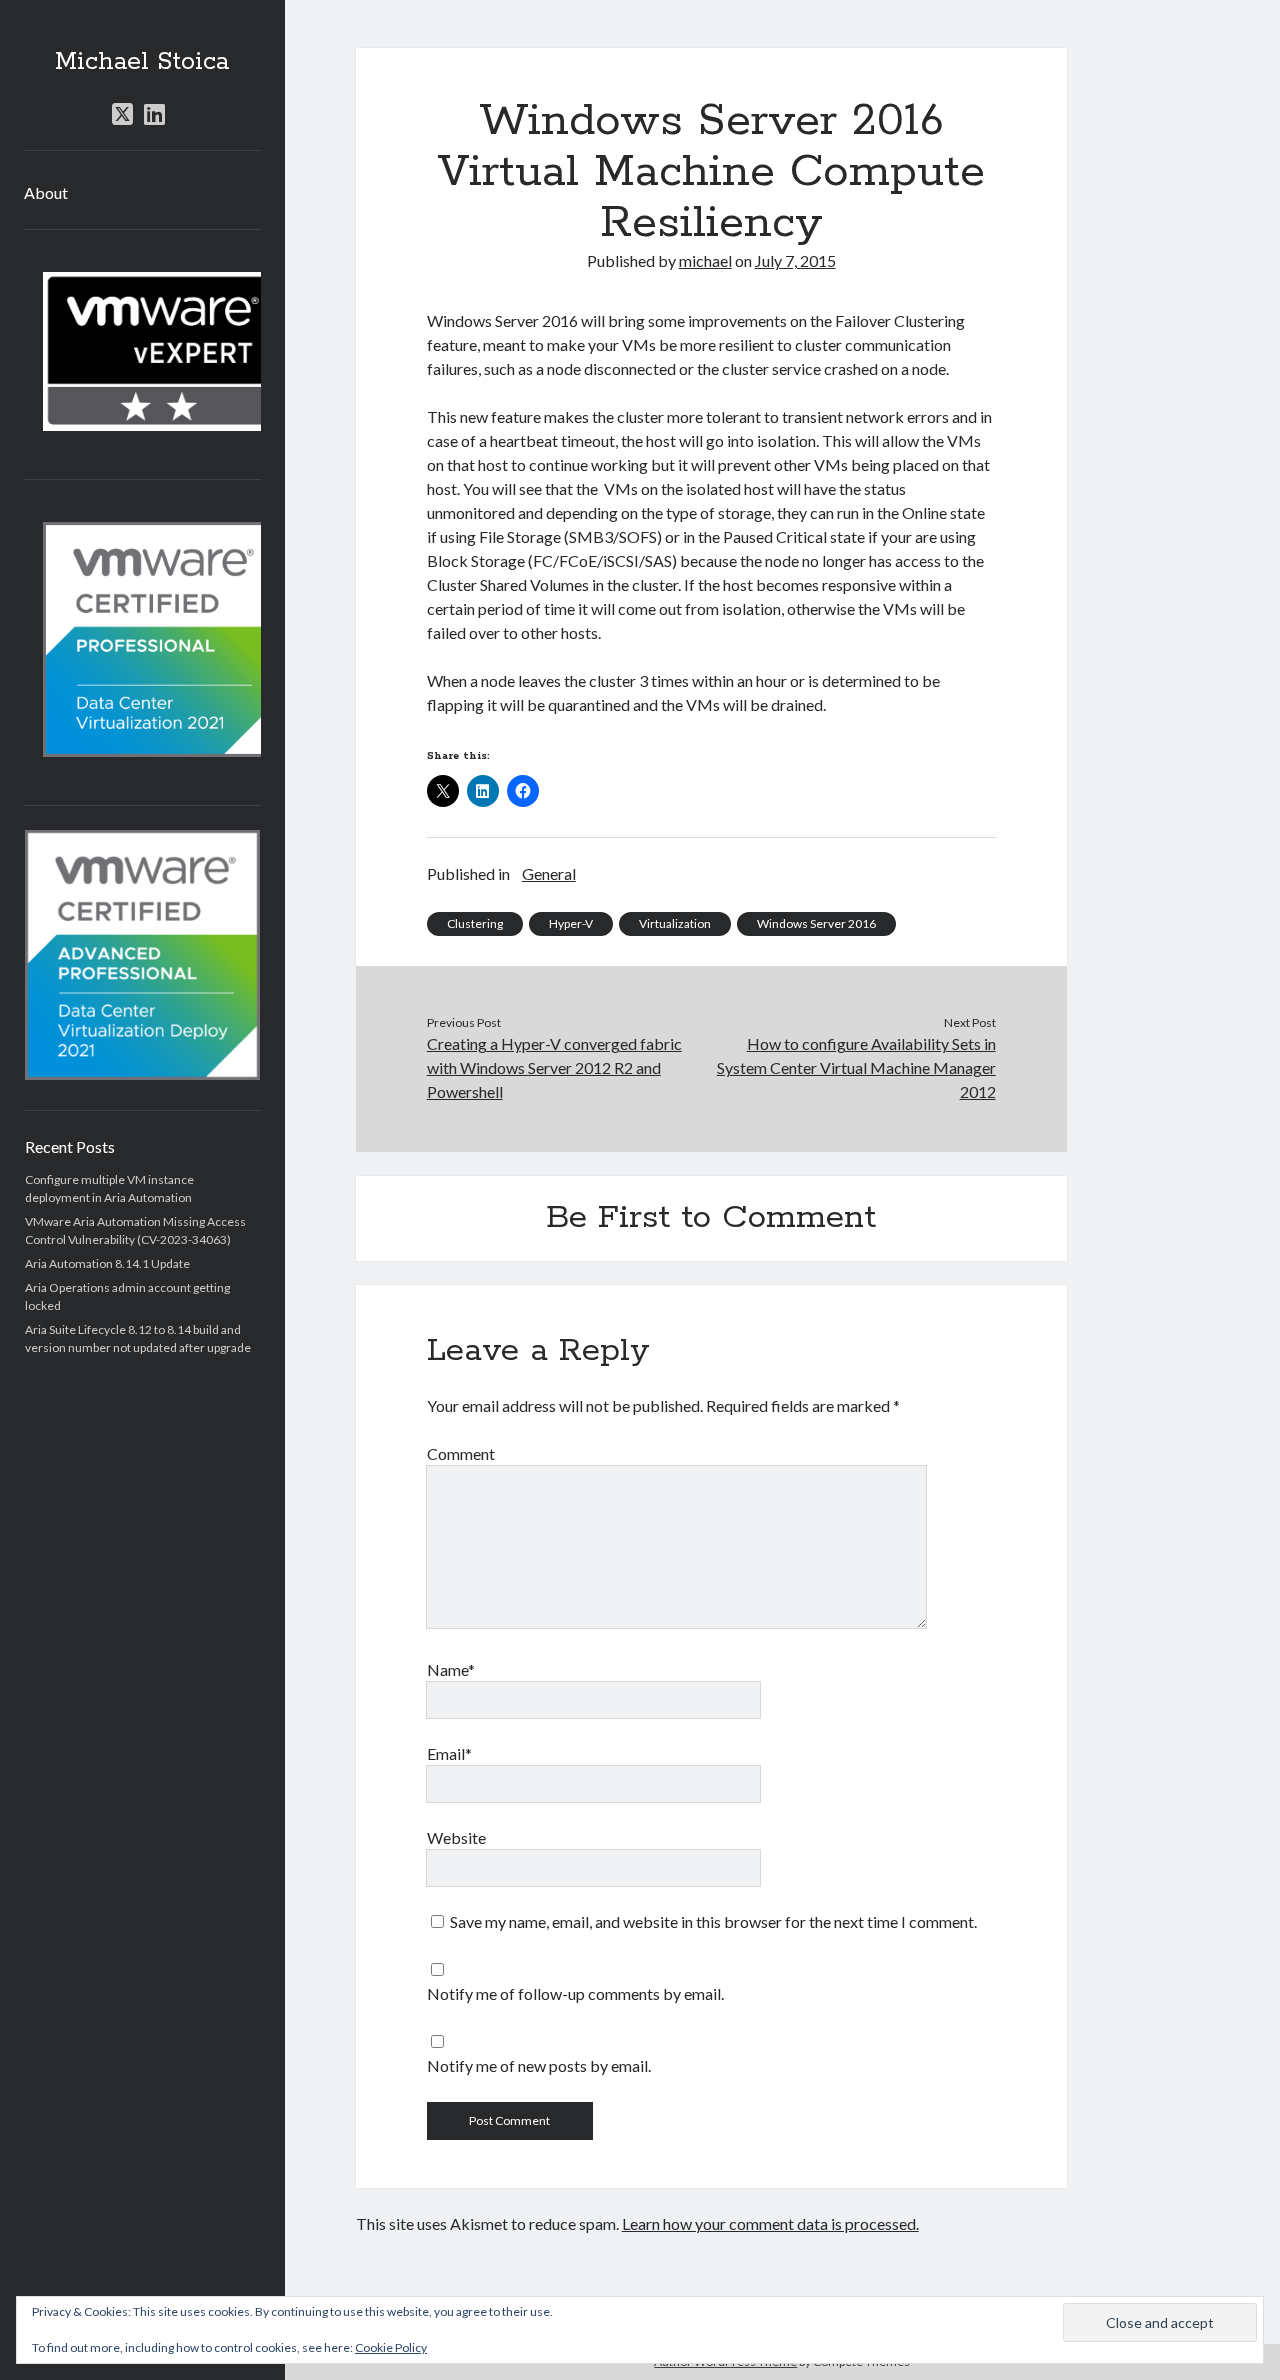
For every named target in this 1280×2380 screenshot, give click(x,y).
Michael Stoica (142, 62)
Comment (461, 1453)
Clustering (475, 923)
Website (456, 1837)
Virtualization (675, 923)
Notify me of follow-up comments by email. (575, 1993)
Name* (451, 1669)
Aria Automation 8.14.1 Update (107, 1263)
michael (705, 260)
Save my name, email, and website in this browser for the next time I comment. (713, 1921)
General (549, 873)
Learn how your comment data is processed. (770, 2223)
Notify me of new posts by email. (539, 2065)
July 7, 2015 (795, 260)
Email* (449, 1753)
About (46, 192)
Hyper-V (571, 923)
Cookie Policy (391, 2347)
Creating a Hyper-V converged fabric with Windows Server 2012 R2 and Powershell (554, 1067)
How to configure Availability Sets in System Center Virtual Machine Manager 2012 (856, 1067)
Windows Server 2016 (816, 923)
